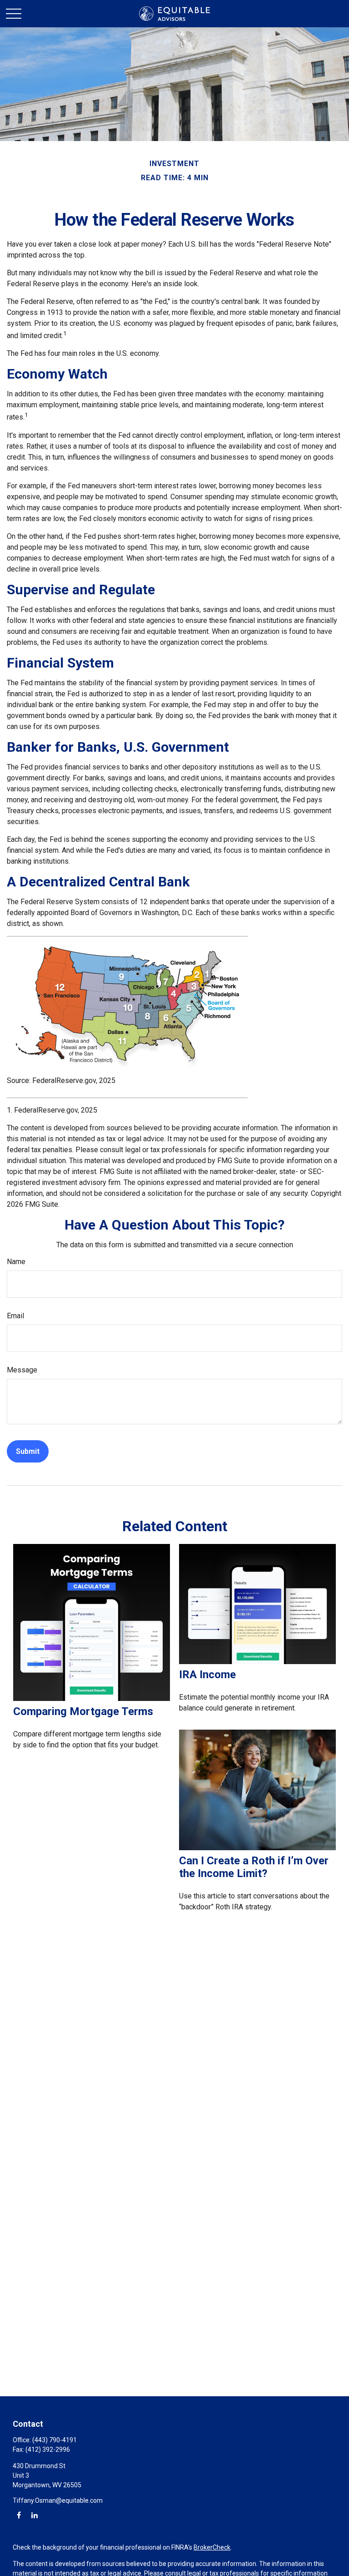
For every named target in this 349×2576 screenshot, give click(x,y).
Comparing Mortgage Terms (83, 1711)
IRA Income (207, 1675)
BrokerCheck (212, 2547)
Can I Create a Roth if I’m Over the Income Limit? (254, 1867)
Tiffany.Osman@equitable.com (58, 2500)
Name (16, 1262)
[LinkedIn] (34, 2515)
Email (15, 1316)
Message (22, 1370)
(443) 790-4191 (55, 2440)
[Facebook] (19, 2515)
